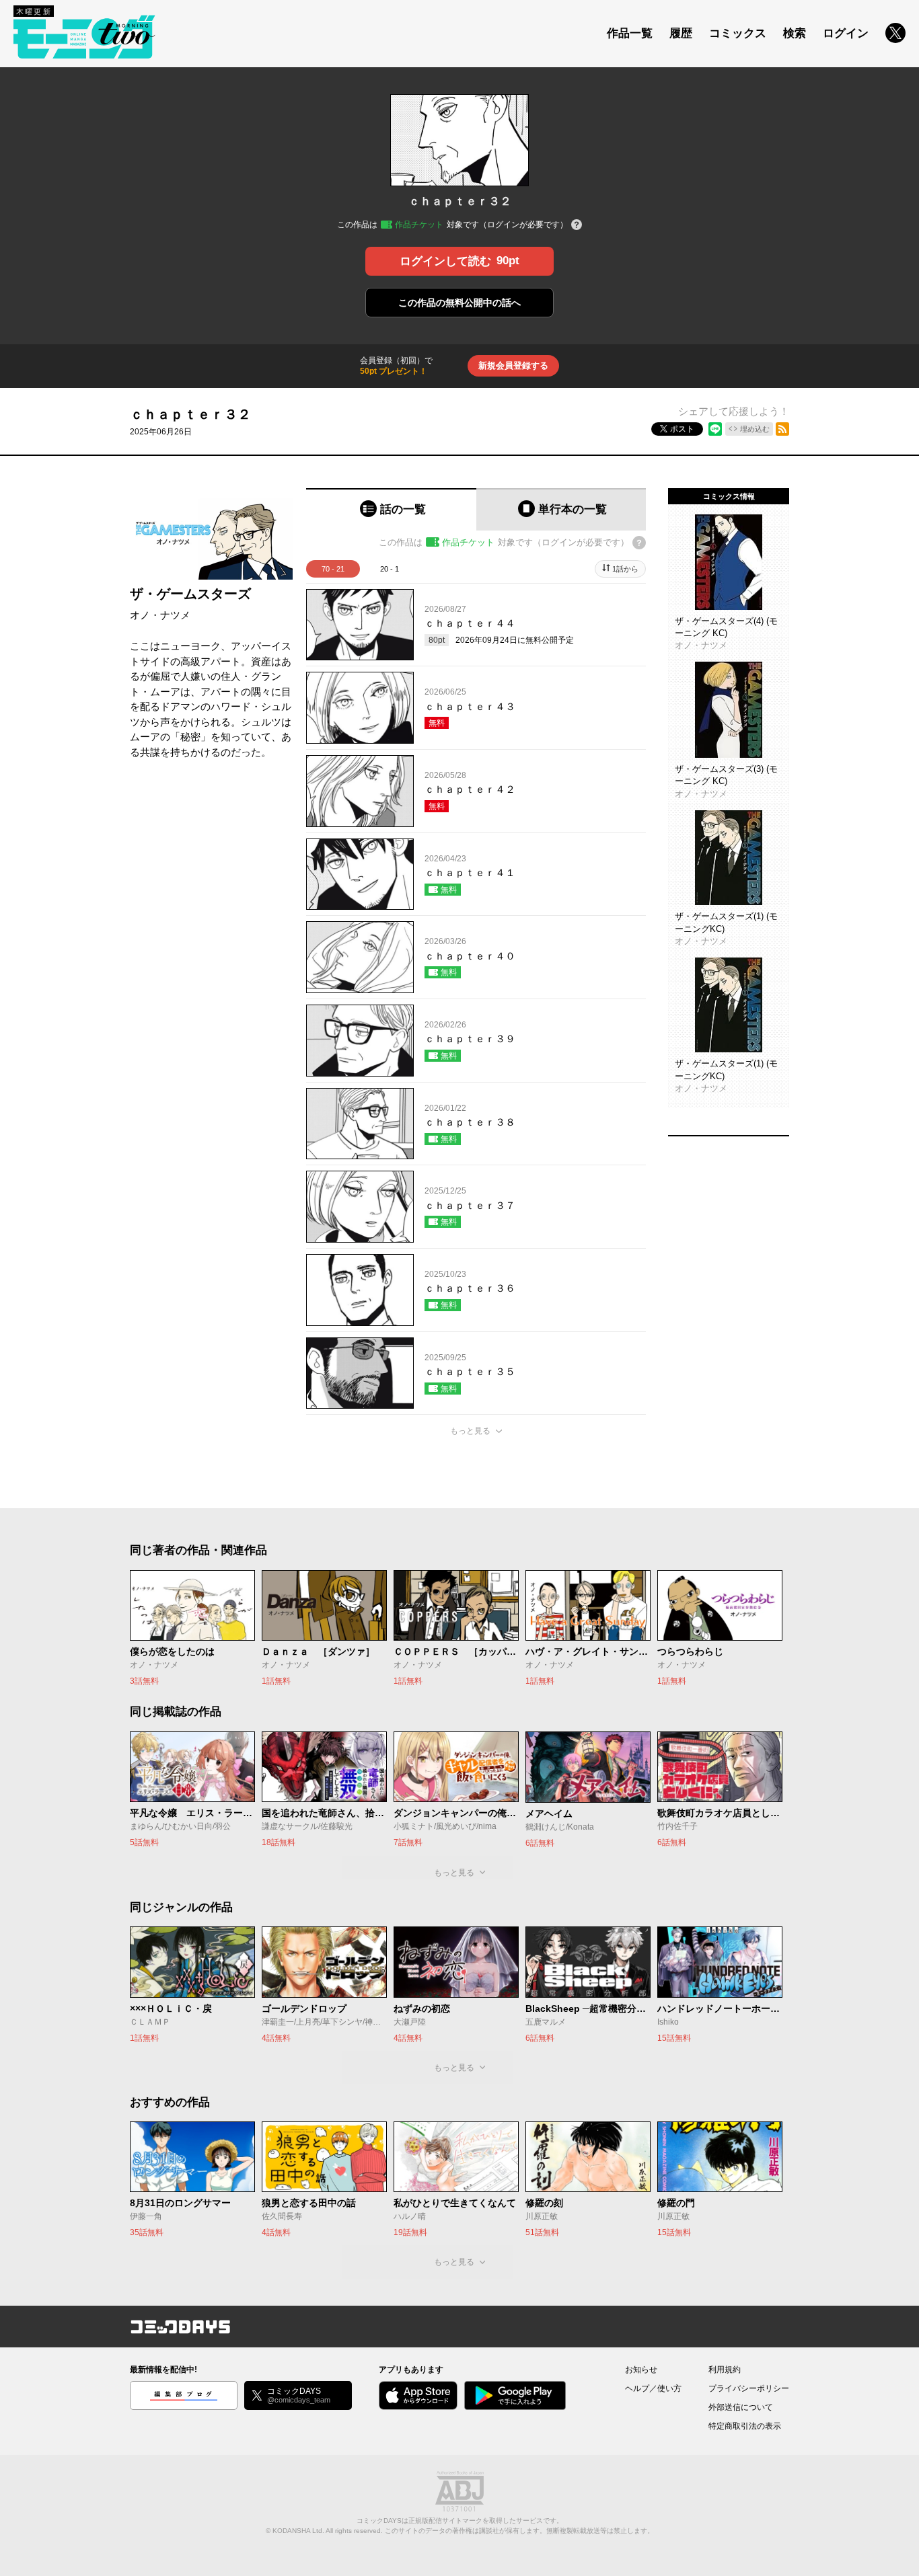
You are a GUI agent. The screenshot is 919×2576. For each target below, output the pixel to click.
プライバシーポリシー (749, 2388)
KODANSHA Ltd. (298, 2531)
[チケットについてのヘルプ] (577, 226)
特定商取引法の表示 (745, 2426)
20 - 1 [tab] (390, 569)
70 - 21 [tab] (333, 569)
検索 (795, 33)
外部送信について (741, 2407)
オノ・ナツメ (160, 615)
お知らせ (641, 2370)
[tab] (391, 509)
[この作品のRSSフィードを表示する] (782, 429)
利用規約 (725, 2370)
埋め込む (755, 429)
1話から (625, 569)
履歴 (681, 33)
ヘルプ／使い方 (653, 2388)
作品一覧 (630, 33)
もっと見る (470, 1431)
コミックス (738, 33)
